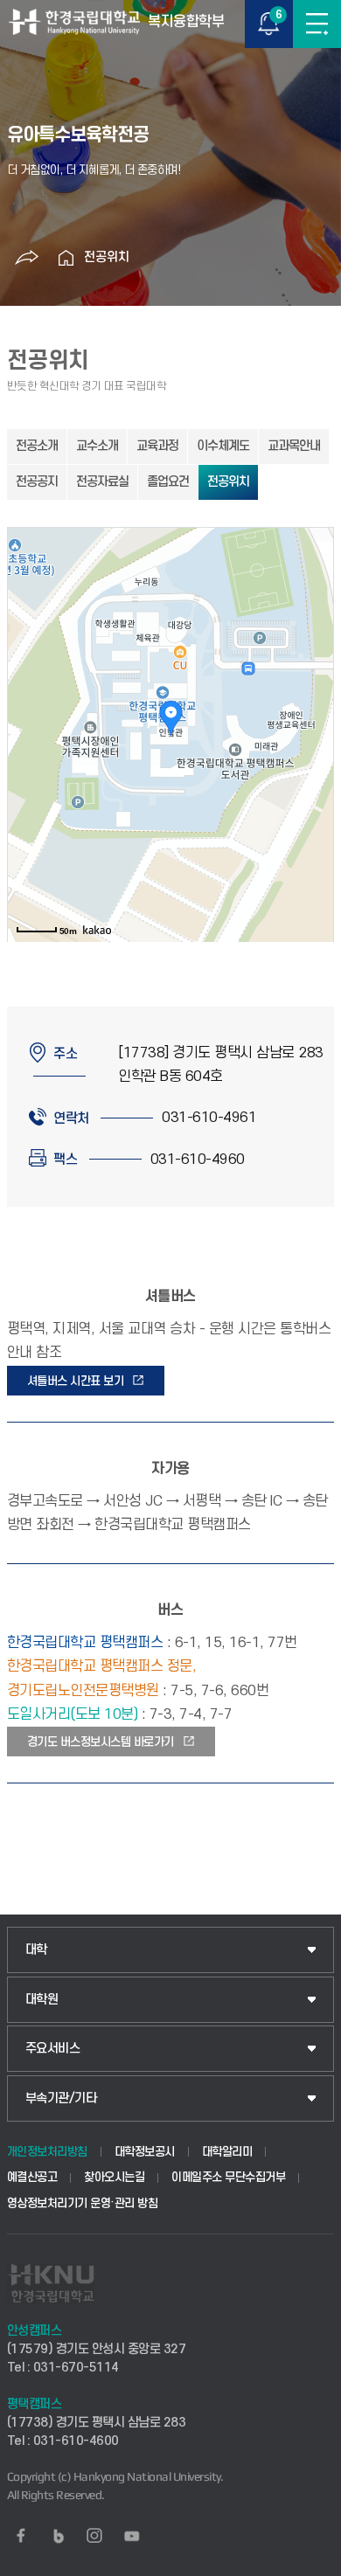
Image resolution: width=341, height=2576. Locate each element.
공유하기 (27, 258)
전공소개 (37, 446)
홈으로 (66, 258)
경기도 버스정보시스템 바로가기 (101, 1742)
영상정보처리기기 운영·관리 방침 (83, 2203)
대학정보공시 (145, 2152)
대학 (36, 1950)
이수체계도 (223, 446)
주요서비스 (53, 2049)
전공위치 (107, 257)
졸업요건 (168, 482)
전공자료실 (102, 482)
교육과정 (157, 446)
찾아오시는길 (114, 2177)
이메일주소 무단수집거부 (228, 2177)
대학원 (42, 2000)
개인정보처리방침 (47, 2152)
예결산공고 (32, 2177)
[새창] (21, 2536)
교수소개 (97, 446)
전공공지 (37, 482)
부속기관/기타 (61, 2098)
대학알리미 (227, 2152)
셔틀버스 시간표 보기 (76, 1381)
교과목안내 (294, 446)
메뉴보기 (317, 24)
